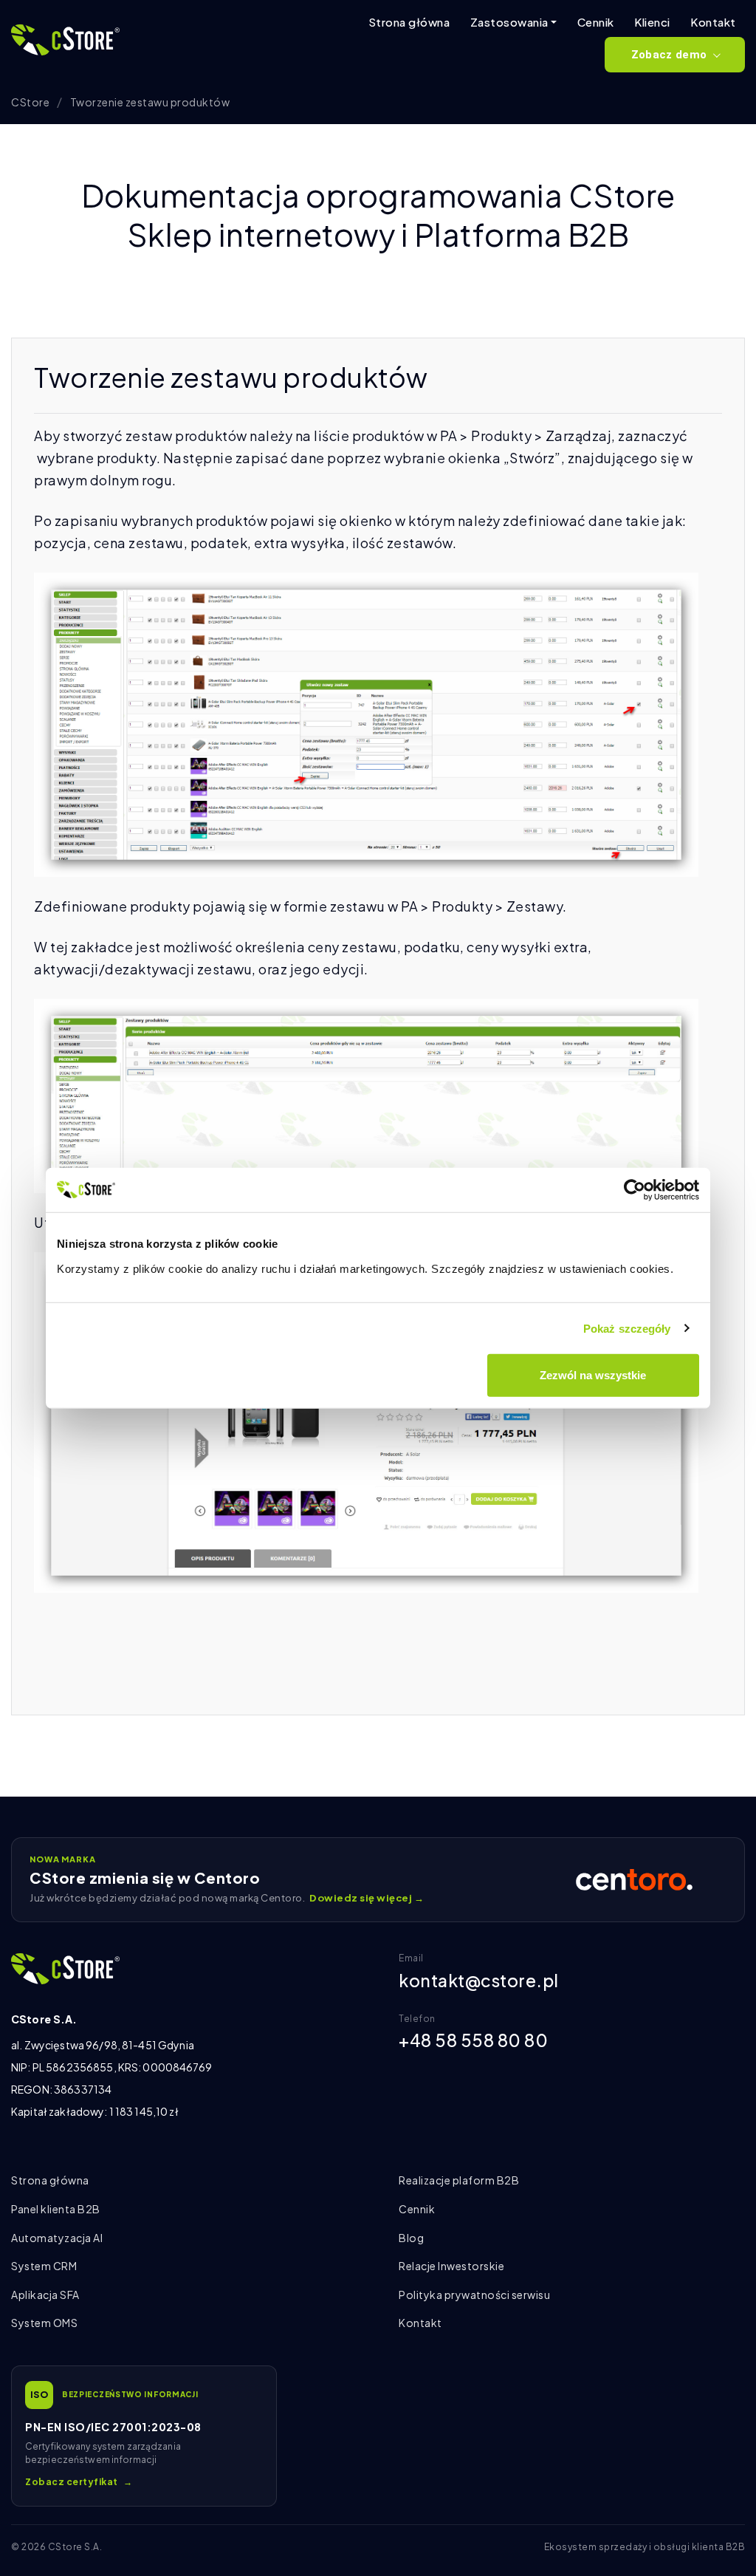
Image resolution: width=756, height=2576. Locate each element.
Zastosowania (509, 22)
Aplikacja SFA (45, 2295)
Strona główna (409, 22)
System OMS (44, 2323)
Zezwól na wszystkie (593, 1375)
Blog (411, 2238)
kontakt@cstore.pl (479, 1980)
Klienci (652, 22)
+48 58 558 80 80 (473, 2040)
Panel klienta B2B (56, 2209)
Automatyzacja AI (57, 2238)
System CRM (44, 2266)
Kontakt (713, 22)
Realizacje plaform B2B (459, 2180)
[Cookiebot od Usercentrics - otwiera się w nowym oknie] (635, 1189)
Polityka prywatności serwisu (474, 2295)
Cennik (596, 22)
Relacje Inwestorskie (451, 2266)
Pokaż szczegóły (627, 1328)
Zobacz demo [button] (669, 55)
